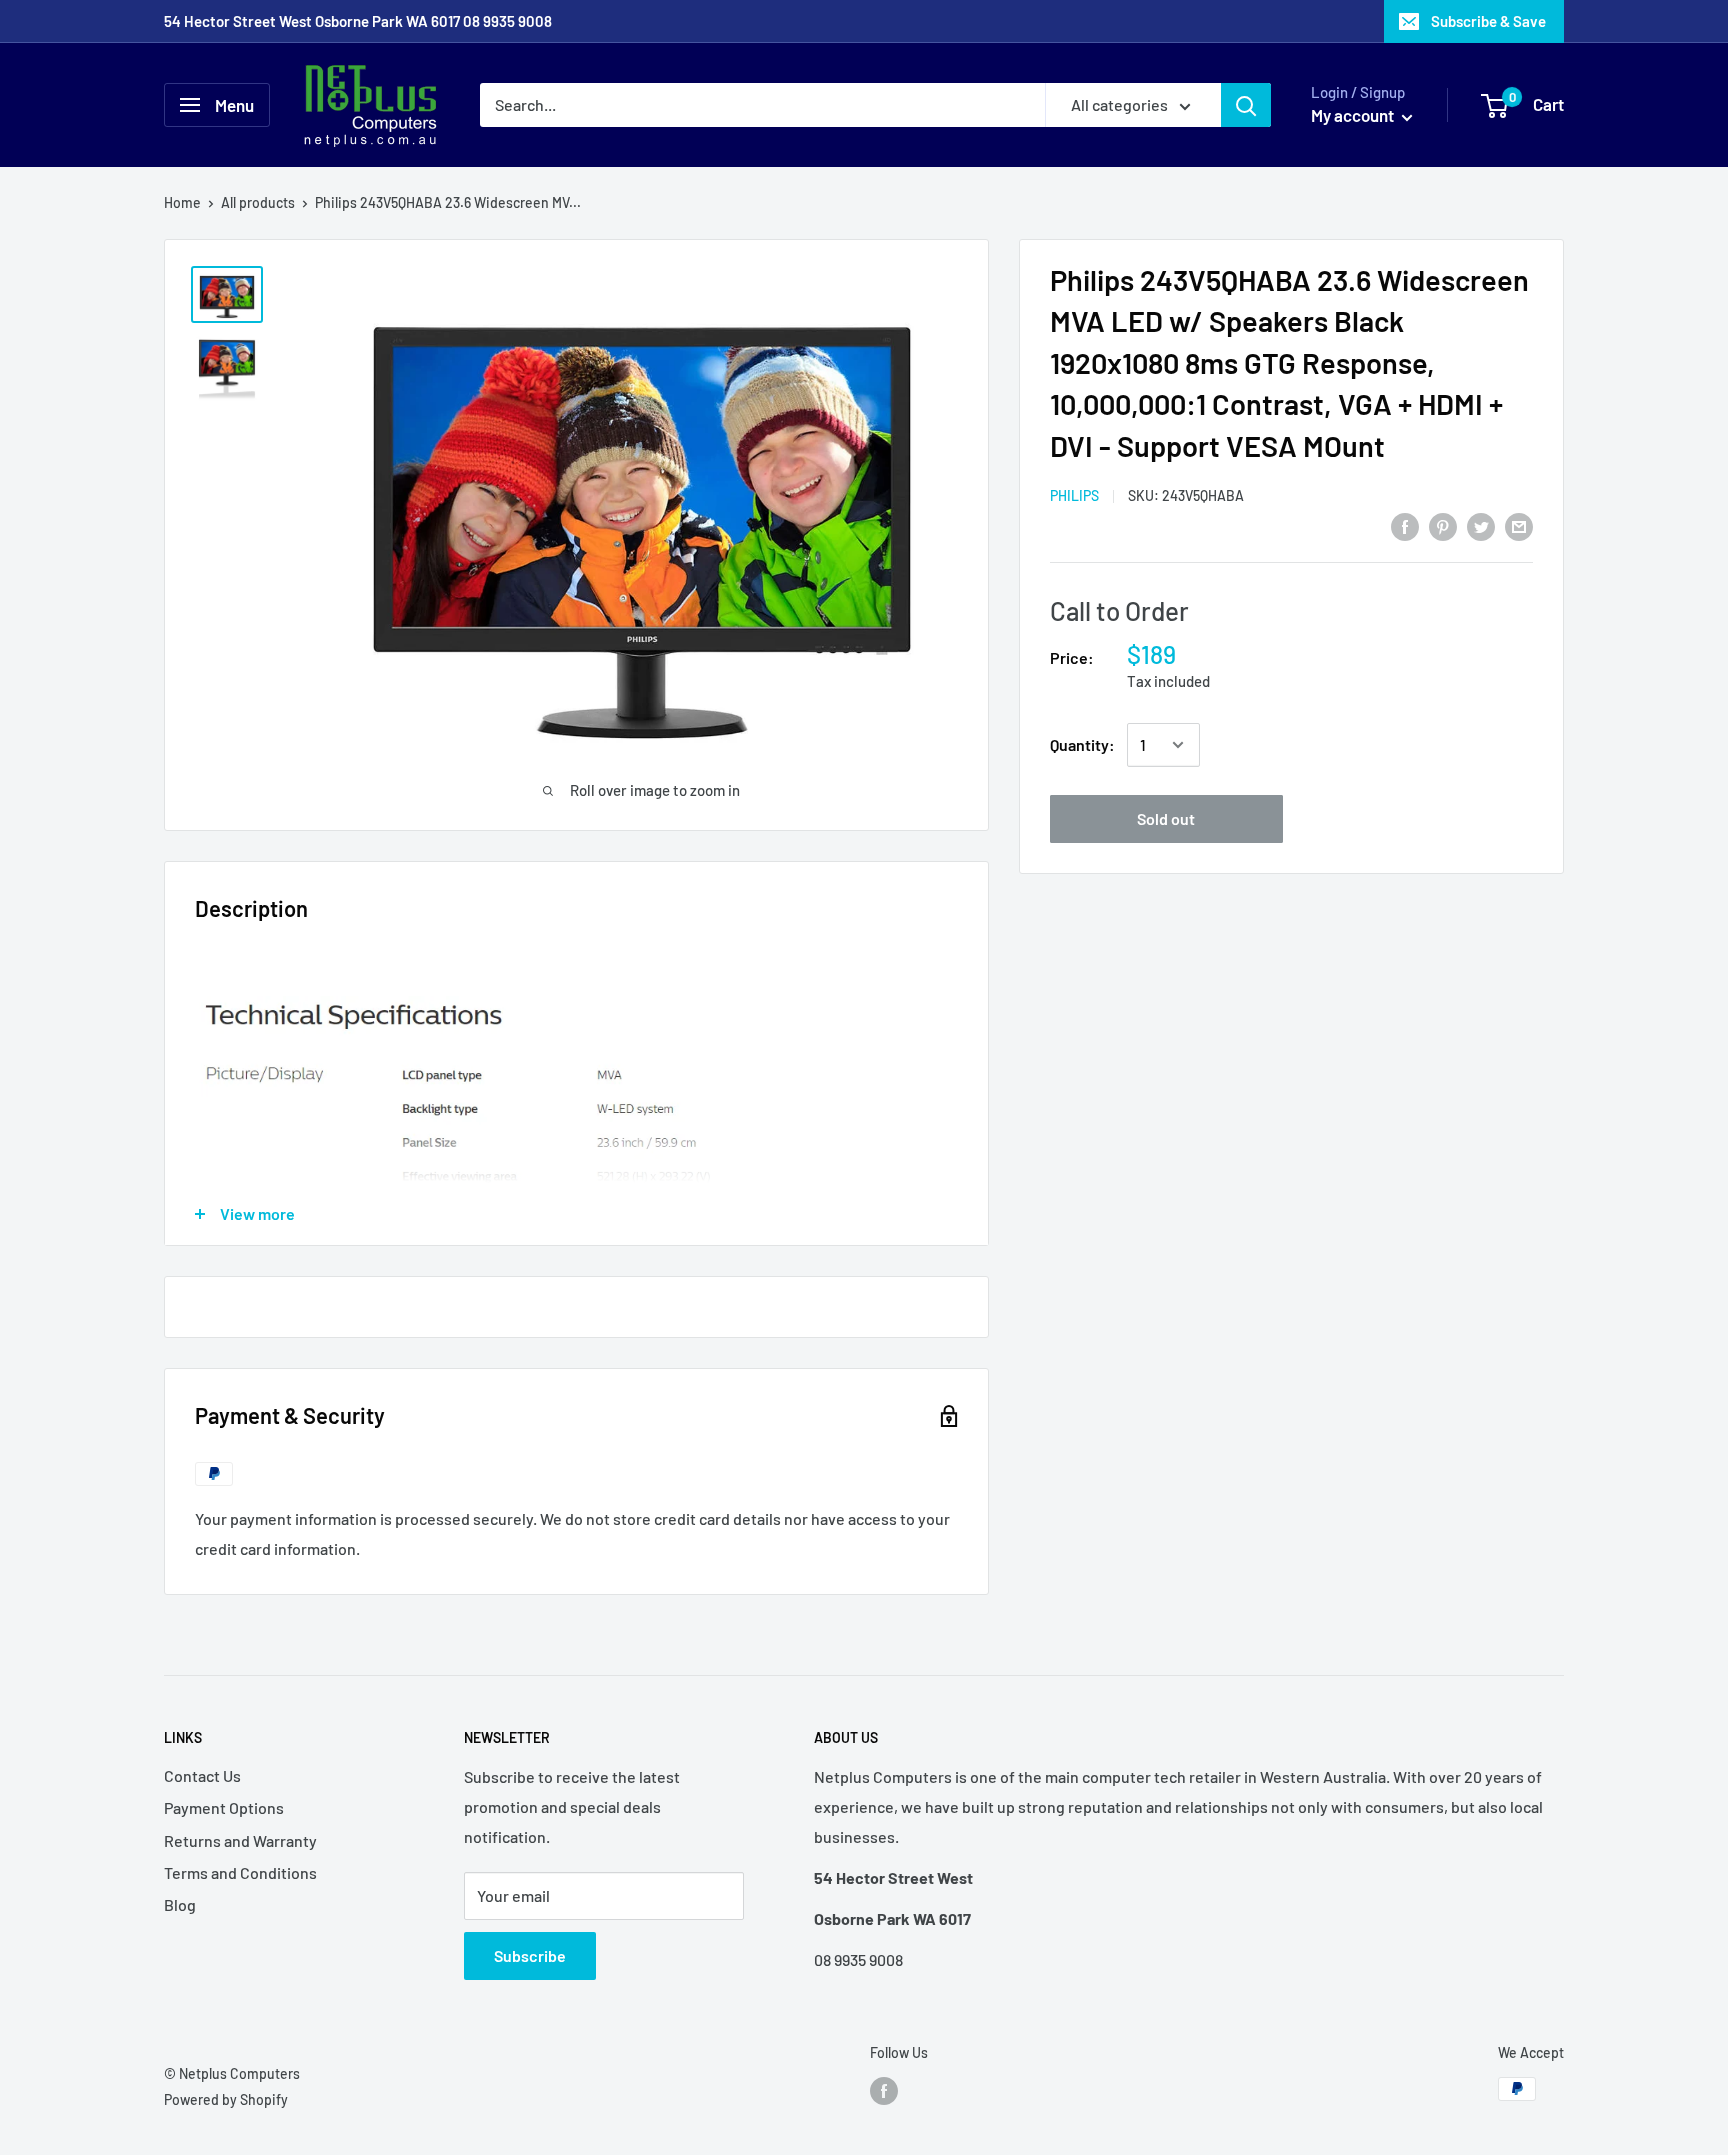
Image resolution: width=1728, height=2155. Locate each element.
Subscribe (530, 1955)
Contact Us (202, 1775)
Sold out (1166, 818)
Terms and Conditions (240, 1872)
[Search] (1246, 105)
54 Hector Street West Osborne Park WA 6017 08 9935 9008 (358, 21)
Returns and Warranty (240, 1840)
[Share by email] (1519, 525)
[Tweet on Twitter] (1481, 525)
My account (1354, 115)
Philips (1074, 496)
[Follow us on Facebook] (884, 2091)
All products (258, 202)
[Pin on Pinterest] (1443, 525)
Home (182, 202)
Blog (180, 1904)
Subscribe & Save (1488, 21)
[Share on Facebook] (1405, 525)
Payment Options (224, 1807)
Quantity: (1082, 744)
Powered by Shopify (226, 2099)
